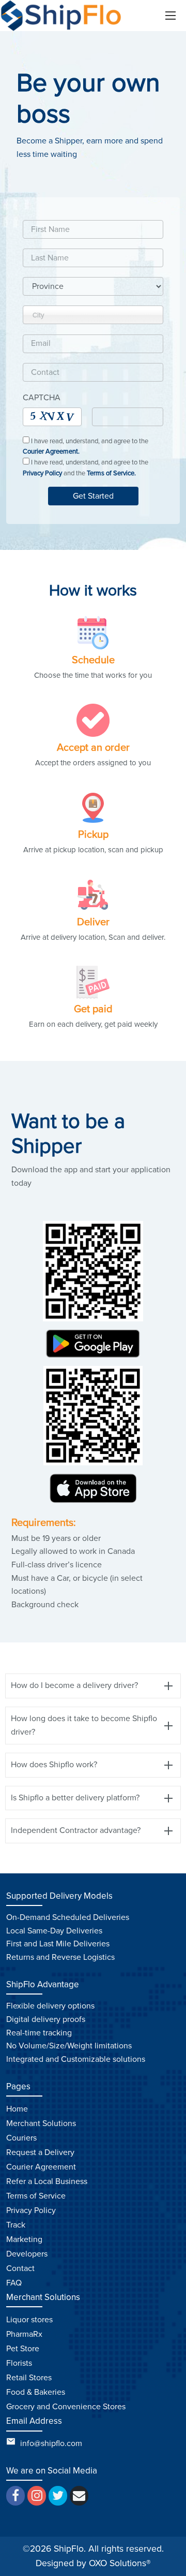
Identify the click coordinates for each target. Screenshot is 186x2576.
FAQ (14, 2283)
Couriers (21, 2138)
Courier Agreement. (51, 452)
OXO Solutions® (120, 2563)
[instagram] (37, 2496)
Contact (20, 2268)
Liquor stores (29, 2320)
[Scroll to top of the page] (171, 2568)
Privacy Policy (42, 473)
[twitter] (58, 2496)
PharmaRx (24, 2334)
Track (16, 2225)
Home (17, 2109)
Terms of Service (36, 2196)
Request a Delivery (40, 2152)
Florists (19, 2363)
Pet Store (23, 2349)
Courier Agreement (41, 2167)
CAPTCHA (42, 398)
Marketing (24, 2239)
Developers (27, 2254)
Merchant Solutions (41, 2123)
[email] (79, 2496)
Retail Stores (29, 2378)
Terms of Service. (111, 473)
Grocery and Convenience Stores (66, 2407)
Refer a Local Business (47, 2181)
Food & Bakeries (36, 2392)
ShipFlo (69, 2549)
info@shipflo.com (51, 2443)
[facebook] (16, 2496)
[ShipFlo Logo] (62, 16)
